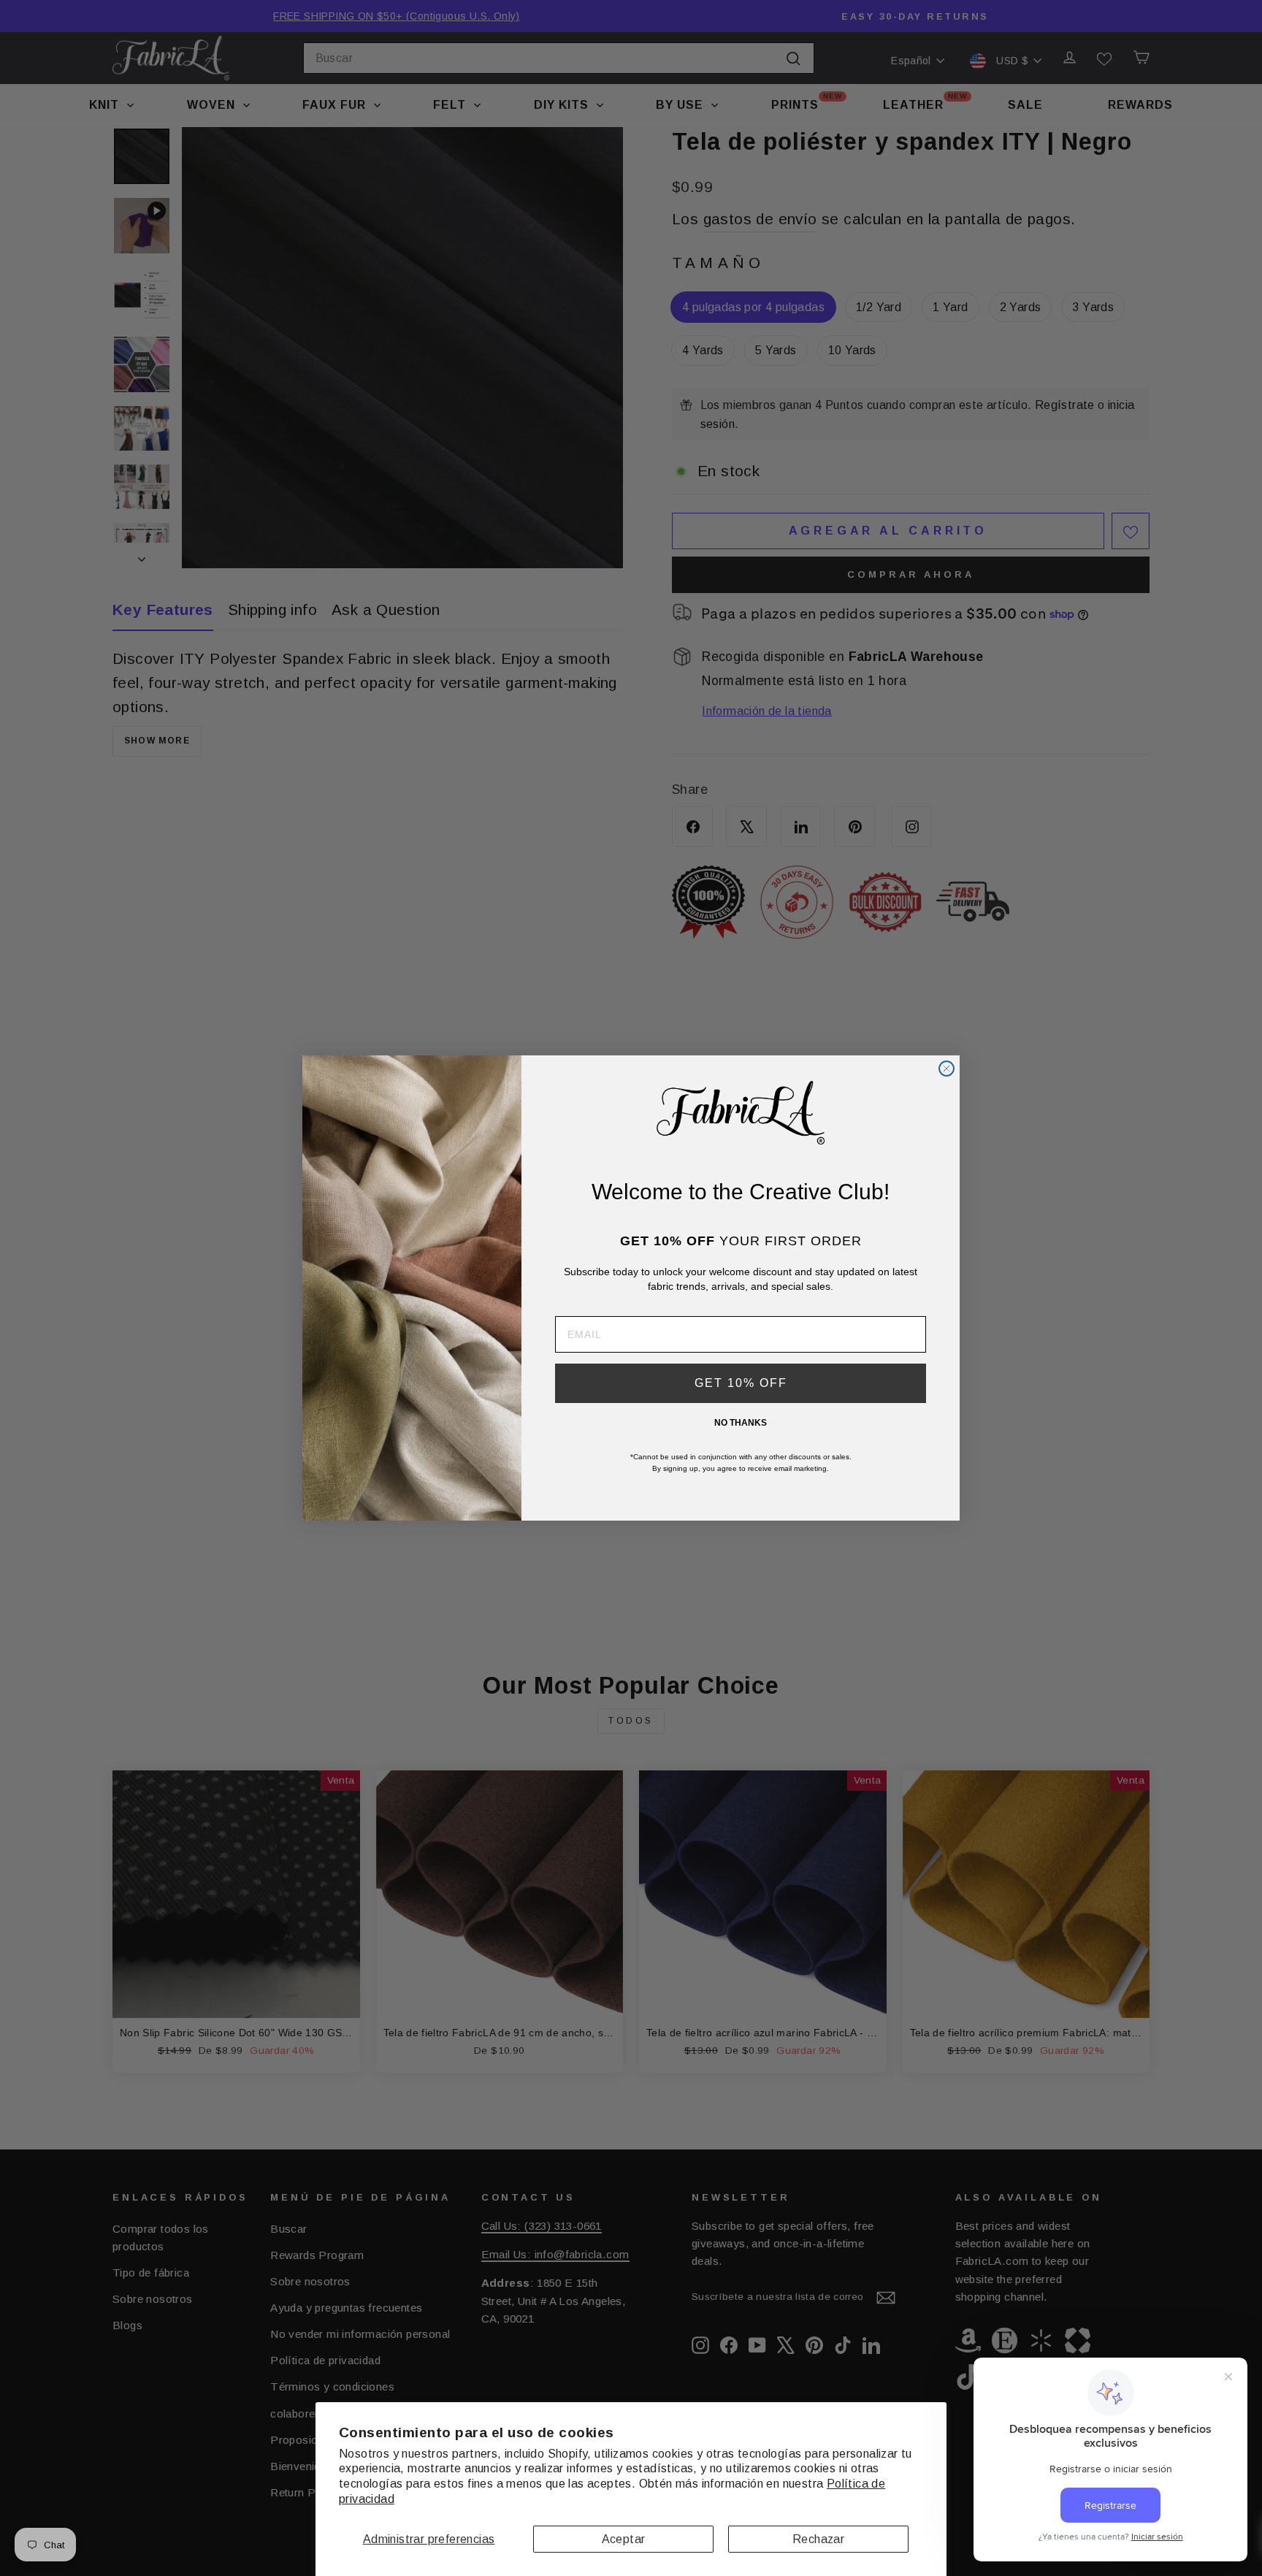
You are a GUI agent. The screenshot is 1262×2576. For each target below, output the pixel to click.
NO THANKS (741, 1423)
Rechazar (818, 2539)
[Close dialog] (946, 1069)
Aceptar (624, 2539)
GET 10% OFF (741, 1383)
